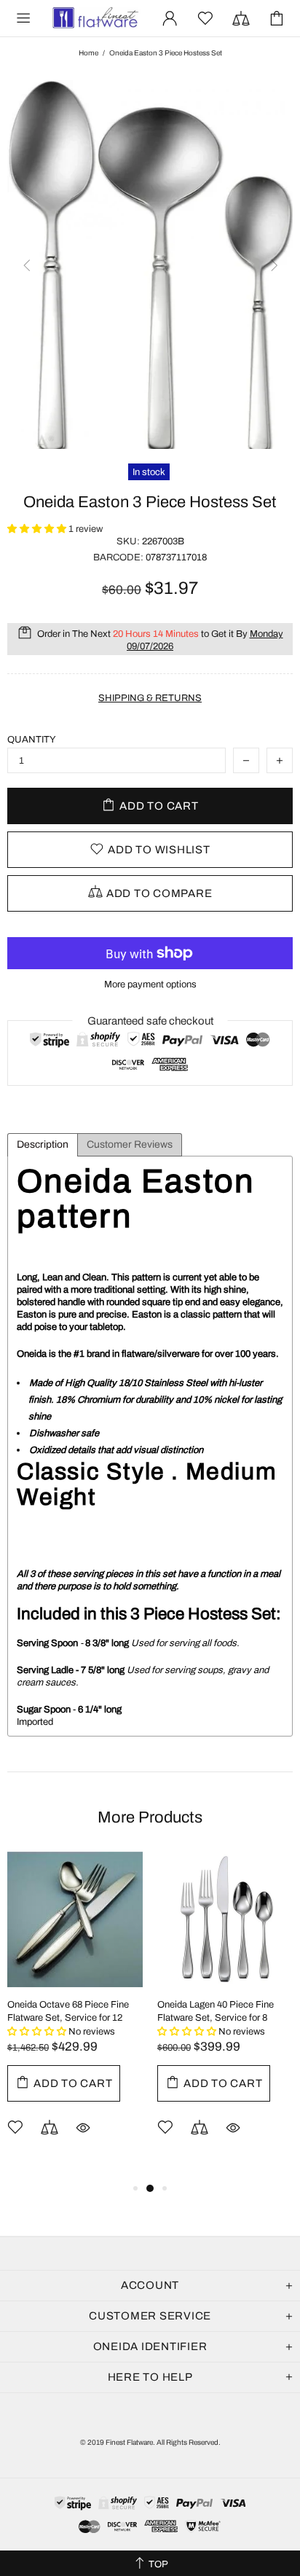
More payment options (150, 984)
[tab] (43, 1145)
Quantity (32, 740)
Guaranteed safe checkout (150, 1021)
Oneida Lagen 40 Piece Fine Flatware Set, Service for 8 (216, 2011)
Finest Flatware (95, 18)
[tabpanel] (75, 2016)
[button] (38, 529)
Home (88, 53)
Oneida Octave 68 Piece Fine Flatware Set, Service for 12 (68, 2011)
